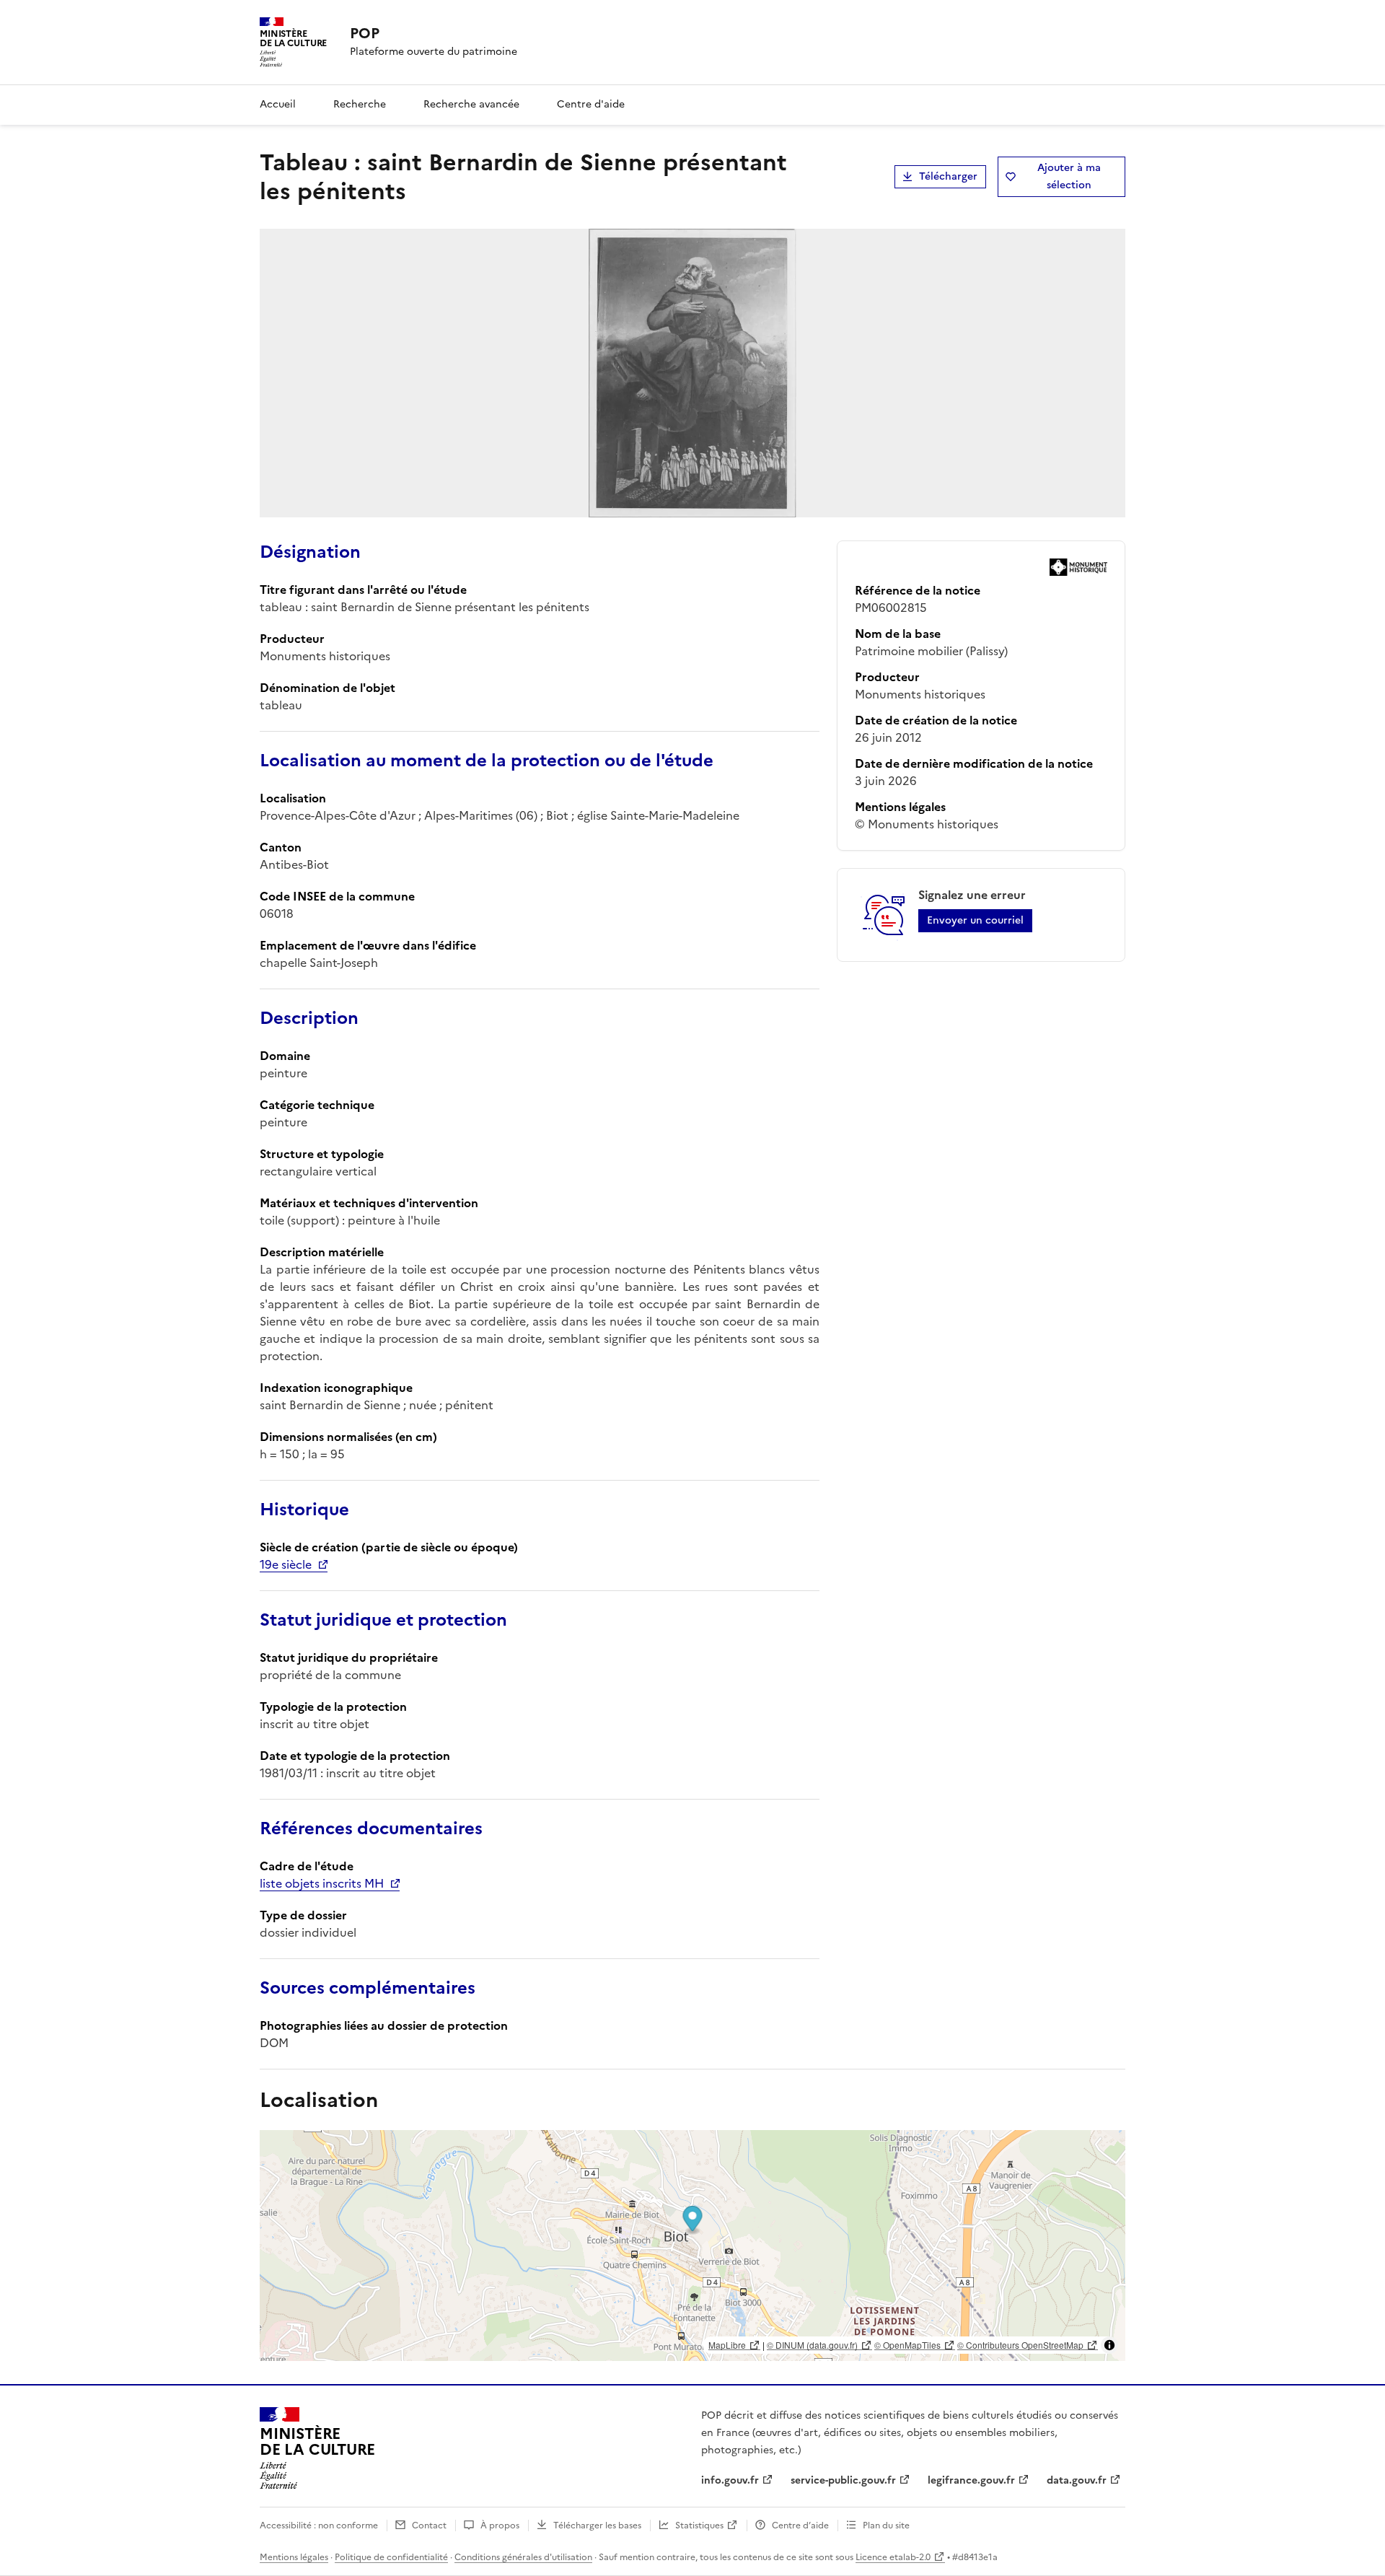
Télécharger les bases (597, 2525)
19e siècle (286, 1564)
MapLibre (727, 2345)
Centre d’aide (800, 2525)
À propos (500, 2525)
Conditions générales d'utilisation (523, 2557)
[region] (692, 2246)
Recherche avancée (471, 104)
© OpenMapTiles (907, 2345)
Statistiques (699, 2525)
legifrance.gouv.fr (971, 2480)
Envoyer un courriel (975, 920)
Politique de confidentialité (391, 2557)
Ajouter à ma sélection (1069, 176)
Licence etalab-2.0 (893, 2557)
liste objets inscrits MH (322, 1883)
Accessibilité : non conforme (319, 2525)
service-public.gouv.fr (843, 2480)
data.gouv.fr (1077, 2480)
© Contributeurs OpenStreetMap (1020, 2345)
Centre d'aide (591, 104)
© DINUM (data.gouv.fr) (812, 2345)
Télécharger (948, 176)
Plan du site (886, 2525)
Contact (429, 2525)
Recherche (360, 104)
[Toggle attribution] (1109, 2345)
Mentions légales (294, 2557)
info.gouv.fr (730, 2480)
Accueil (278, 104)
